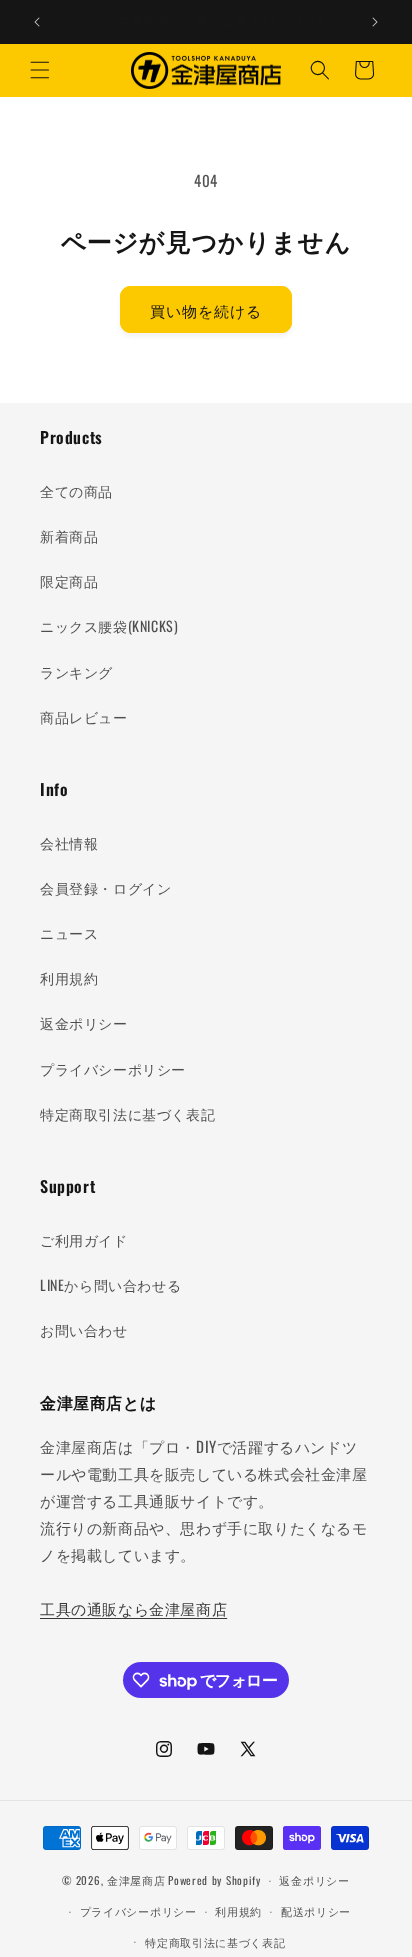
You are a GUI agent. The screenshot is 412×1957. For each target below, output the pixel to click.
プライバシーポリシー (113, 1068)
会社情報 (69, 842)
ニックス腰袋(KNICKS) (109, 625)
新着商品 (69, 535)
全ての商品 (76, 490)
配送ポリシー (316, 1911)
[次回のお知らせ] (375, 22)
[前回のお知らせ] (37, 22)
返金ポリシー (84, 1022)
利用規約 (69, 977)
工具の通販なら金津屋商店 (133, 1608)
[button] (40, 70)
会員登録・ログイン (105, 887)
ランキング (76, 671)
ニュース (69, 932)
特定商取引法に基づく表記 (127, 1113)
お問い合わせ (84, 1329)
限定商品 (69, 580)
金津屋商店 (136, 1880)
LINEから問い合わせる (110, 1284)
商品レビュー (84, 716)
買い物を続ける (206, 310)
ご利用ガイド (84, 1239)
